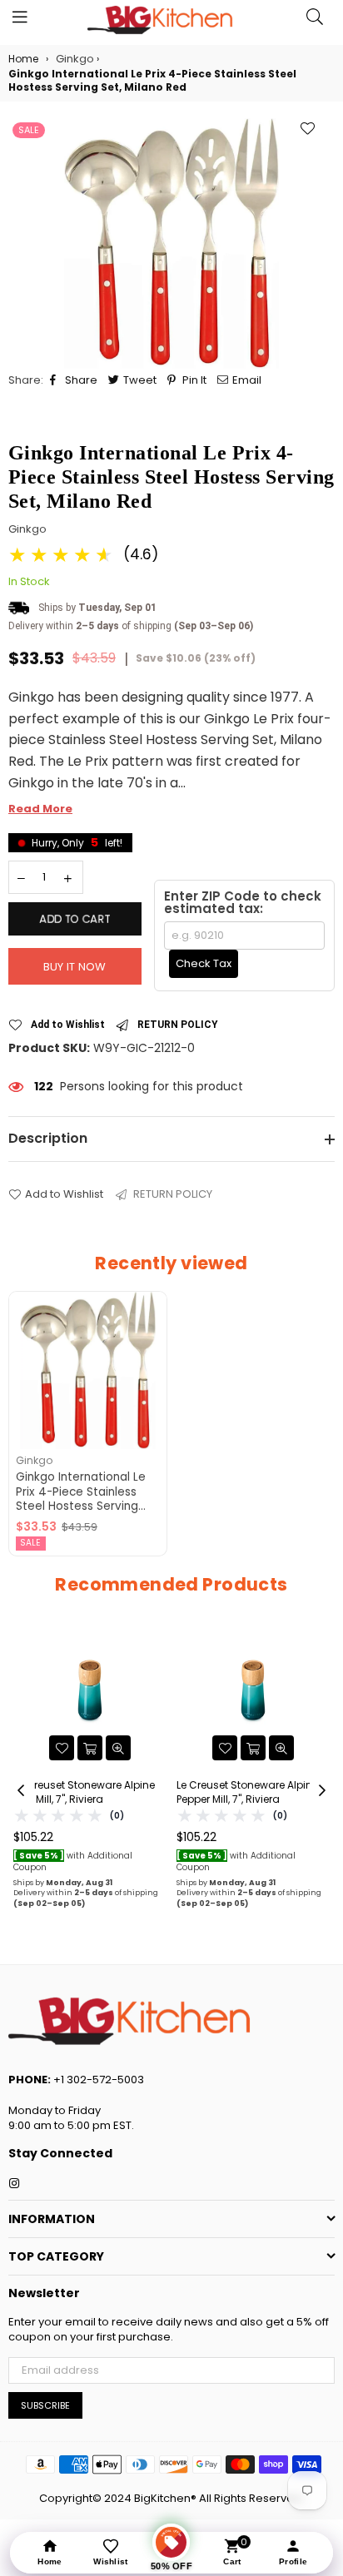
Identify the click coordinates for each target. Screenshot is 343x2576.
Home (23, 59)
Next (322, 1791)
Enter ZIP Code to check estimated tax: (243, 902)
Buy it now (75, 967)
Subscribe (45, 2405)
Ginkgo (27, 529)
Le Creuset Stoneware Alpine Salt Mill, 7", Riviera (84, 1792)
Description (48, 1138)
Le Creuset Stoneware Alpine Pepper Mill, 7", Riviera (247, 1792)
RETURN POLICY (178, 1025)
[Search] (315, 21)
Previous (21, 1791)
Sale (29, 130)
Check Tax (204, 963)
